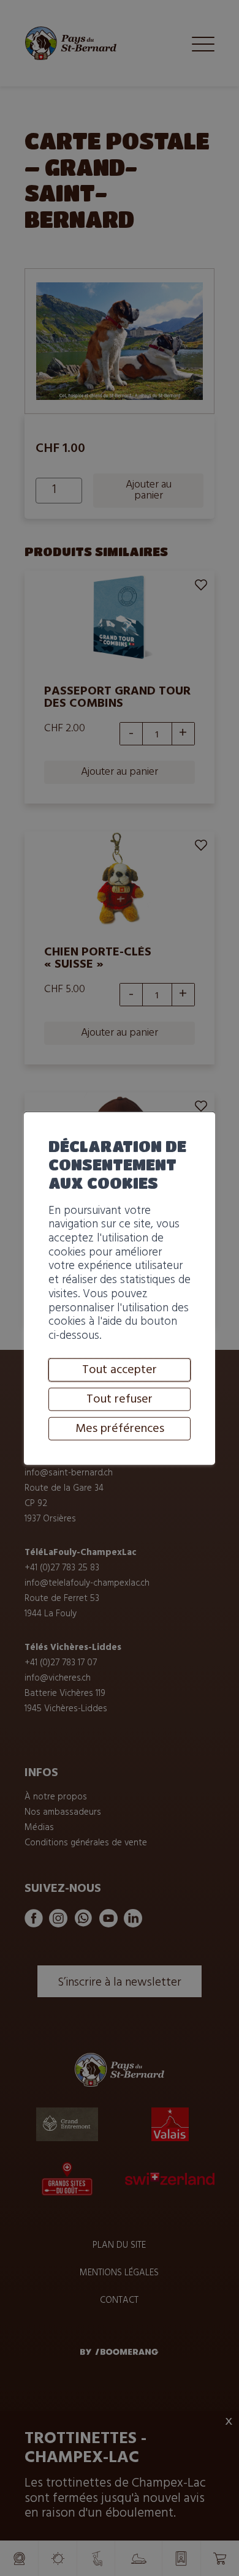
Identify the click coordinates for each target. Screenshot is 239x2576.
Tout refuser (120, 1399)
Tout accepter (120, 1369)
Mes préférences (120, 1428)
